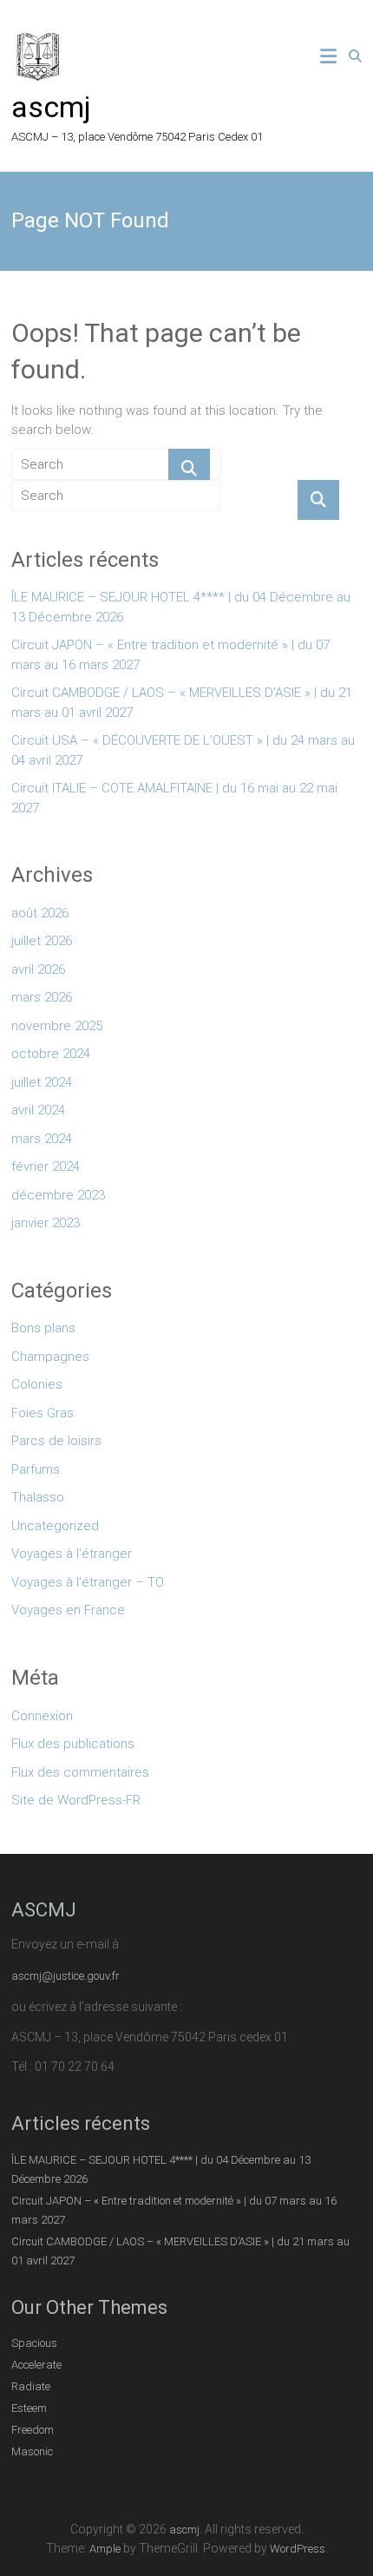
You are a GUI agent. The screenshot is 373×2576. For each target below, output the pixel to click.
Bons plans (43, 1328)
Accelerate (36, 2365)
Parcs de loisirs (56, 1441)
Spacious (34, 2343)
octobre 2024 (51, 1054)
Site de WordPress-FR (76, 1800)
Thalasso (38, 1497)
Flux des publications (73, 1744)
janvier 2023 (46, 1223)
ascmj (51, 107)
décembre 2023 (58, 1195)
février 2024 (46, 1166)
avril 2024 (38, 1110)
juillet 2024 (42, 1082)
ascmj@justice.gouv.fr (65, 1976)
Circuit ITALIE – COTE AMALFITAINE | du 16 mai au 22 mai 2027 (174, 798)
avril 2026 (38, 969)
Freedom (33, 2430)
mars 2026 (42, 997)
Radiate (31, 2386)
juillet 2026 (42, 941)
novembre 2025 (57, 1026)
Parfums (36, 1469)
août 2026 (40, 913)
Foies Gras (43, 1413)
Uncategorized (55, 1526)
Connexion (42, 1716)
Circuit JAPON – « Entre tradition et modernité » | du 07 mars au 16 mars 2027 (170, 655)
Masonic (32, 2451)
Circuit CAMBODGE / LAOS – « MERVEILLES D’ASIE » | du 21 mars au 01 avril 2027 (182, 703)
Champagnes (50, 1357)
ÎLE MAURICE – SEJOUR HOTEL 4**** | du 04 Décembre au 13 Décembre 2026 (181, 607)
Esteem (29, 2408)
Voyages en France (68, 1610)
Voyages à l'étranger (72, 1554)
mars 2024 (42, 1139)
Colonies (37, 1384)
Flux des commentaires (80, 1772)
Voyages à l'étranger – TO (88, 1582)
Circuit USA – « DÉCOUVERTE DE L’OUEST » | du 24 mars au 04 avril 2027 (183, 750)
